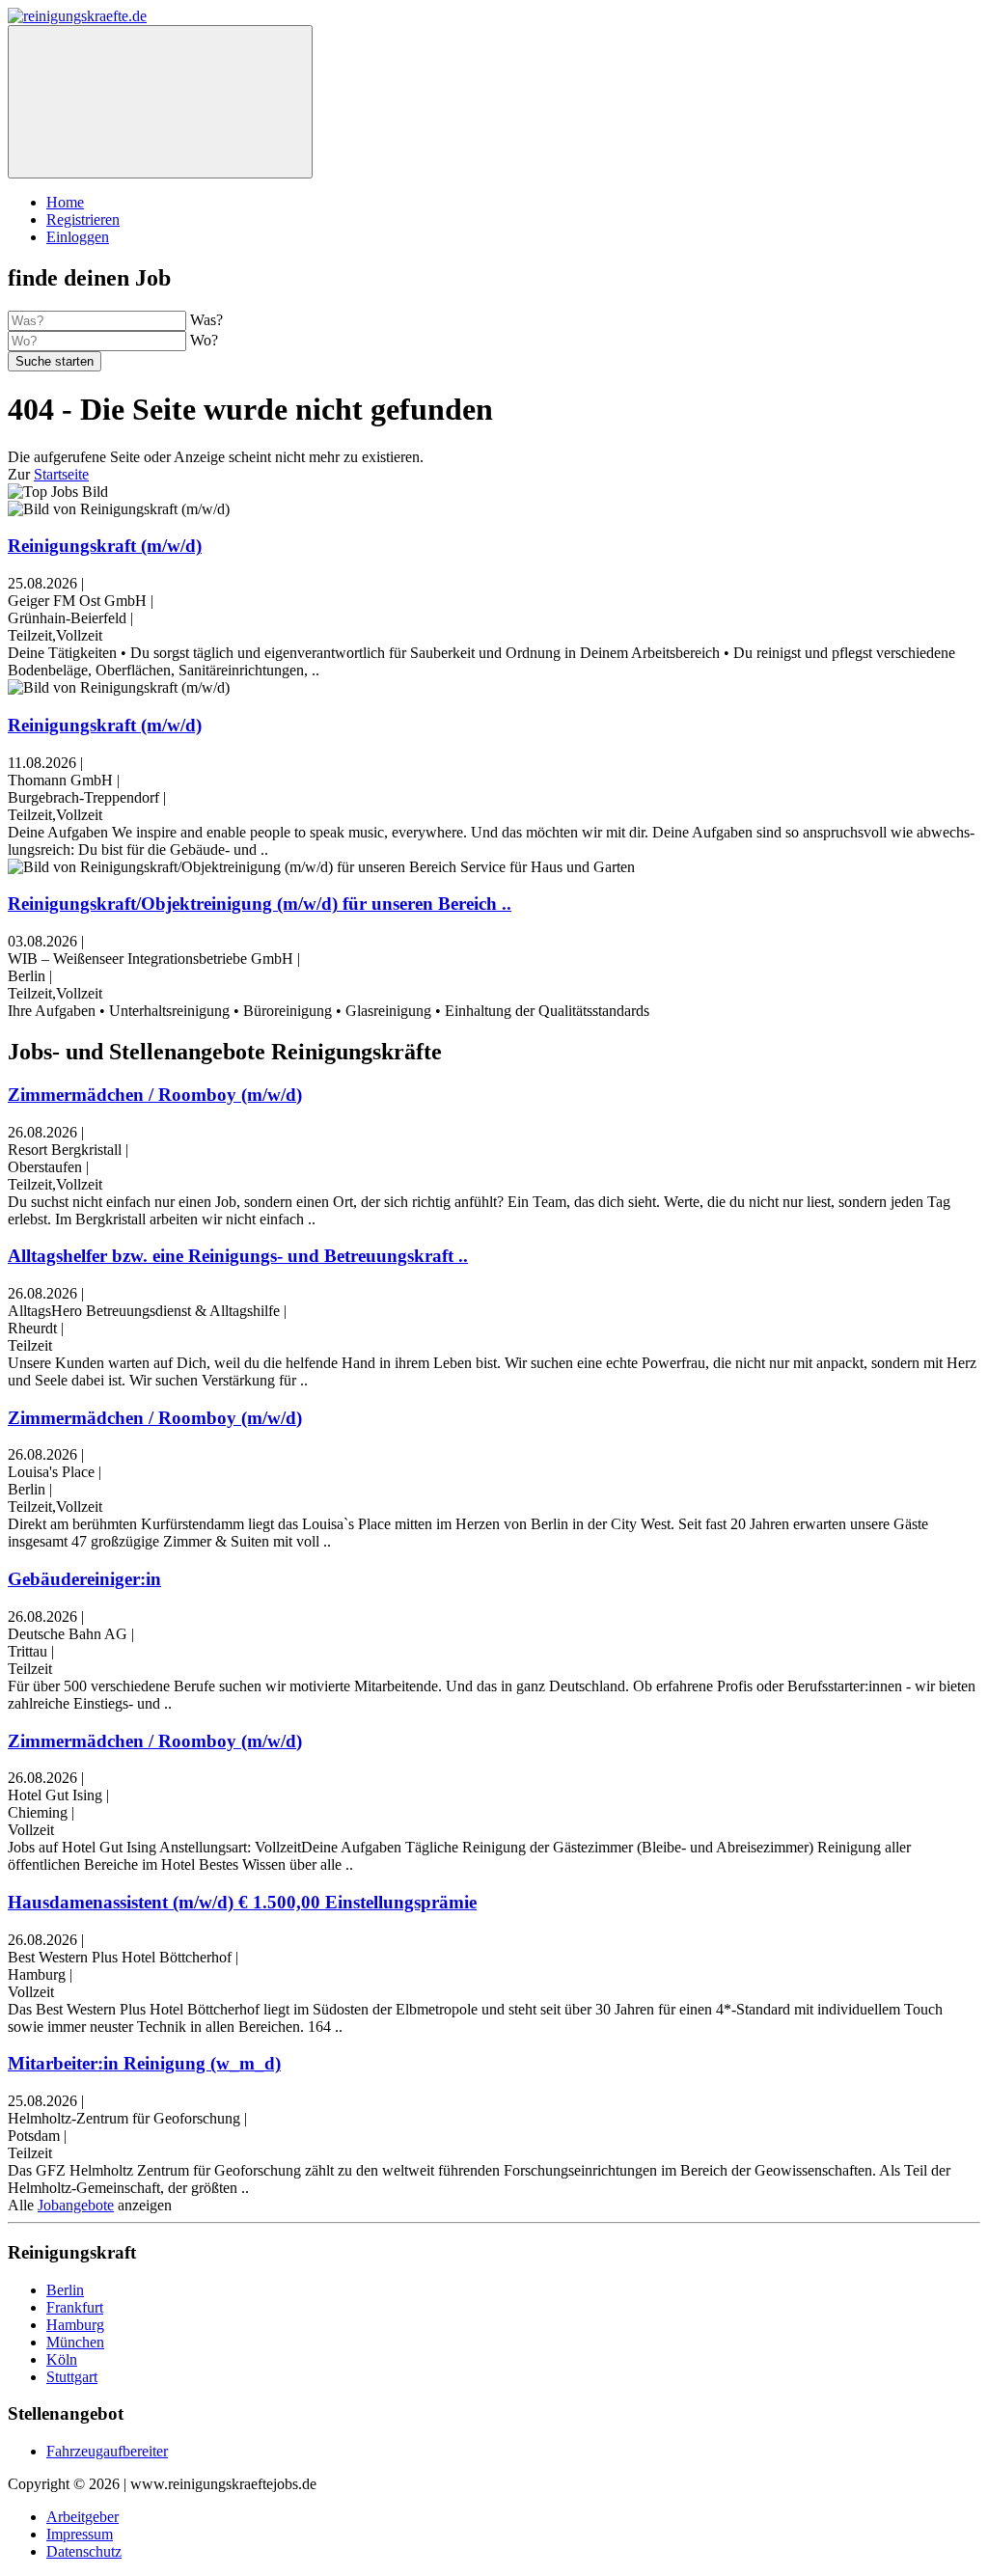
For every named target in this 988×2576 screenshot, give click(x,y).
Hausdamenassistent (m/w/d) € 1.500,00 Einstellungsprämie (242, 1902)
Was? (206, 320)
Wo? (204, 340)
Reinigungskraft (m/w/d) (105, 546)
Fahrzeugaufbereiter (107, 2451)
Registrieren (83, 219)
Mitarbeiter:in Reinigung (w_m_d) (144, 2063)
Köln (62, 2359)
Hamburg (75, 2325)
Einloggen (78, 237)
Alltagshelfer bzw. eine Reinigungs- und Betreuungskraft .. (238, 1256)
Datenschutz (84, 2551)
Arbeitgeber (82, 2517)
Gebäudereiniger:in (84, 1579)
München (75, 2342)
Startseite (61, 474)
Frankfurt (75, 2307)
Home (65, 202)
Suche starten (55, 361)
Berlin (65, 2290)
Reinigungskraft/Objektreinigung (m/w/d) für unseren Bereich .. (260, 904)
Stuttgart (72, 2377)
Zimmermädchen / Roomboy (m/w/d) (155, 1095)
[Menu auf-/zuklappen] (160, 102)
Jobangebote (76, 2205)
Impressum (80, 2534)
